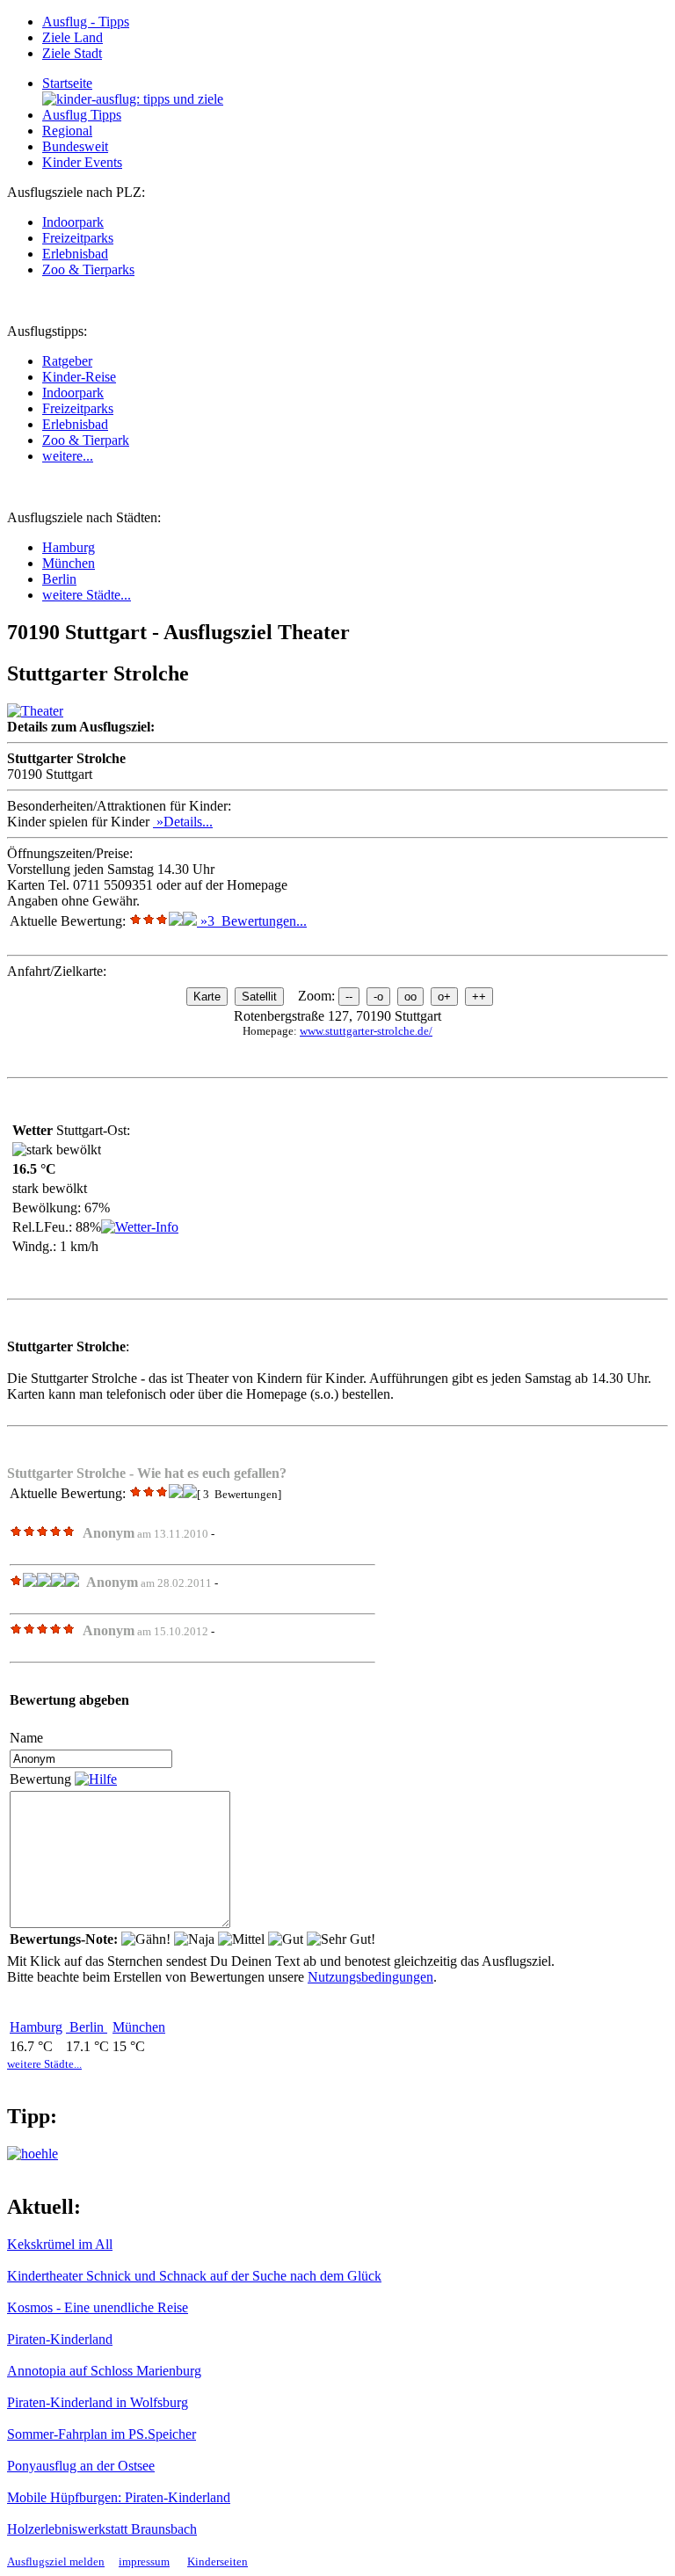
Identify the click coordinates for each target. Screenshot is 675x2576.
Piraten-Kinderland (60, 2339)
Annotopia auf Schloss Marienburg (104, 2371)
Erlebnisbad (75, 254)
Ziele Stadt (72, 53)
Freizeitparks (78, 238)
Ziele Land (73, 37)
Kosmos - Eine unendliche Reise (98, 2307)
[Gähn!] (146, 1939)
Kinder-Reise (79, 377)
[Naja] (194, 1939)
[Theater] (35, 711)
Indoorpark (73, 222)
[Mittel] (241, 1939)
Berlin (59, 579)
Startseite (67, 83)
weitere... (68, 456)
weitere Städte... (87, 595)
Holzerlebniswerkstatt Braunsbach (102, 2529)
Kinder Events (82, 162)
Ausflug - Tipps (86, 22)
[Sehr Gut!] (341, 1939)
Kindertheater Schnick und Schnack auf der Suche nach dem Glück (194, 2276)
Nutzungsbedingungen (370, 1977)
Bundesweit (75, 146)
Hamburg (69, 547)
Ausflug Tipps (82, 115)
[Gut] (286, 1939)
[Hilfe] (96, 1779)
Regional (67, 131)
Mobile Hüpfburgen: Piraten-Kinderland (119, 2497)
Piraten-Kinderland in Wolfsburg (98, 2402)
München (69, 563)
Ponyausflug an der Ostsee (81, 2466)
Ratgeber (67, 361)
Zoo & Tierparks (88, 269)
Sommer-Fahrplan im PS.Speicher (102, 2434)
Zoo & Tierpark (86, 440)
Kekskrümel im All (60, 2244)
